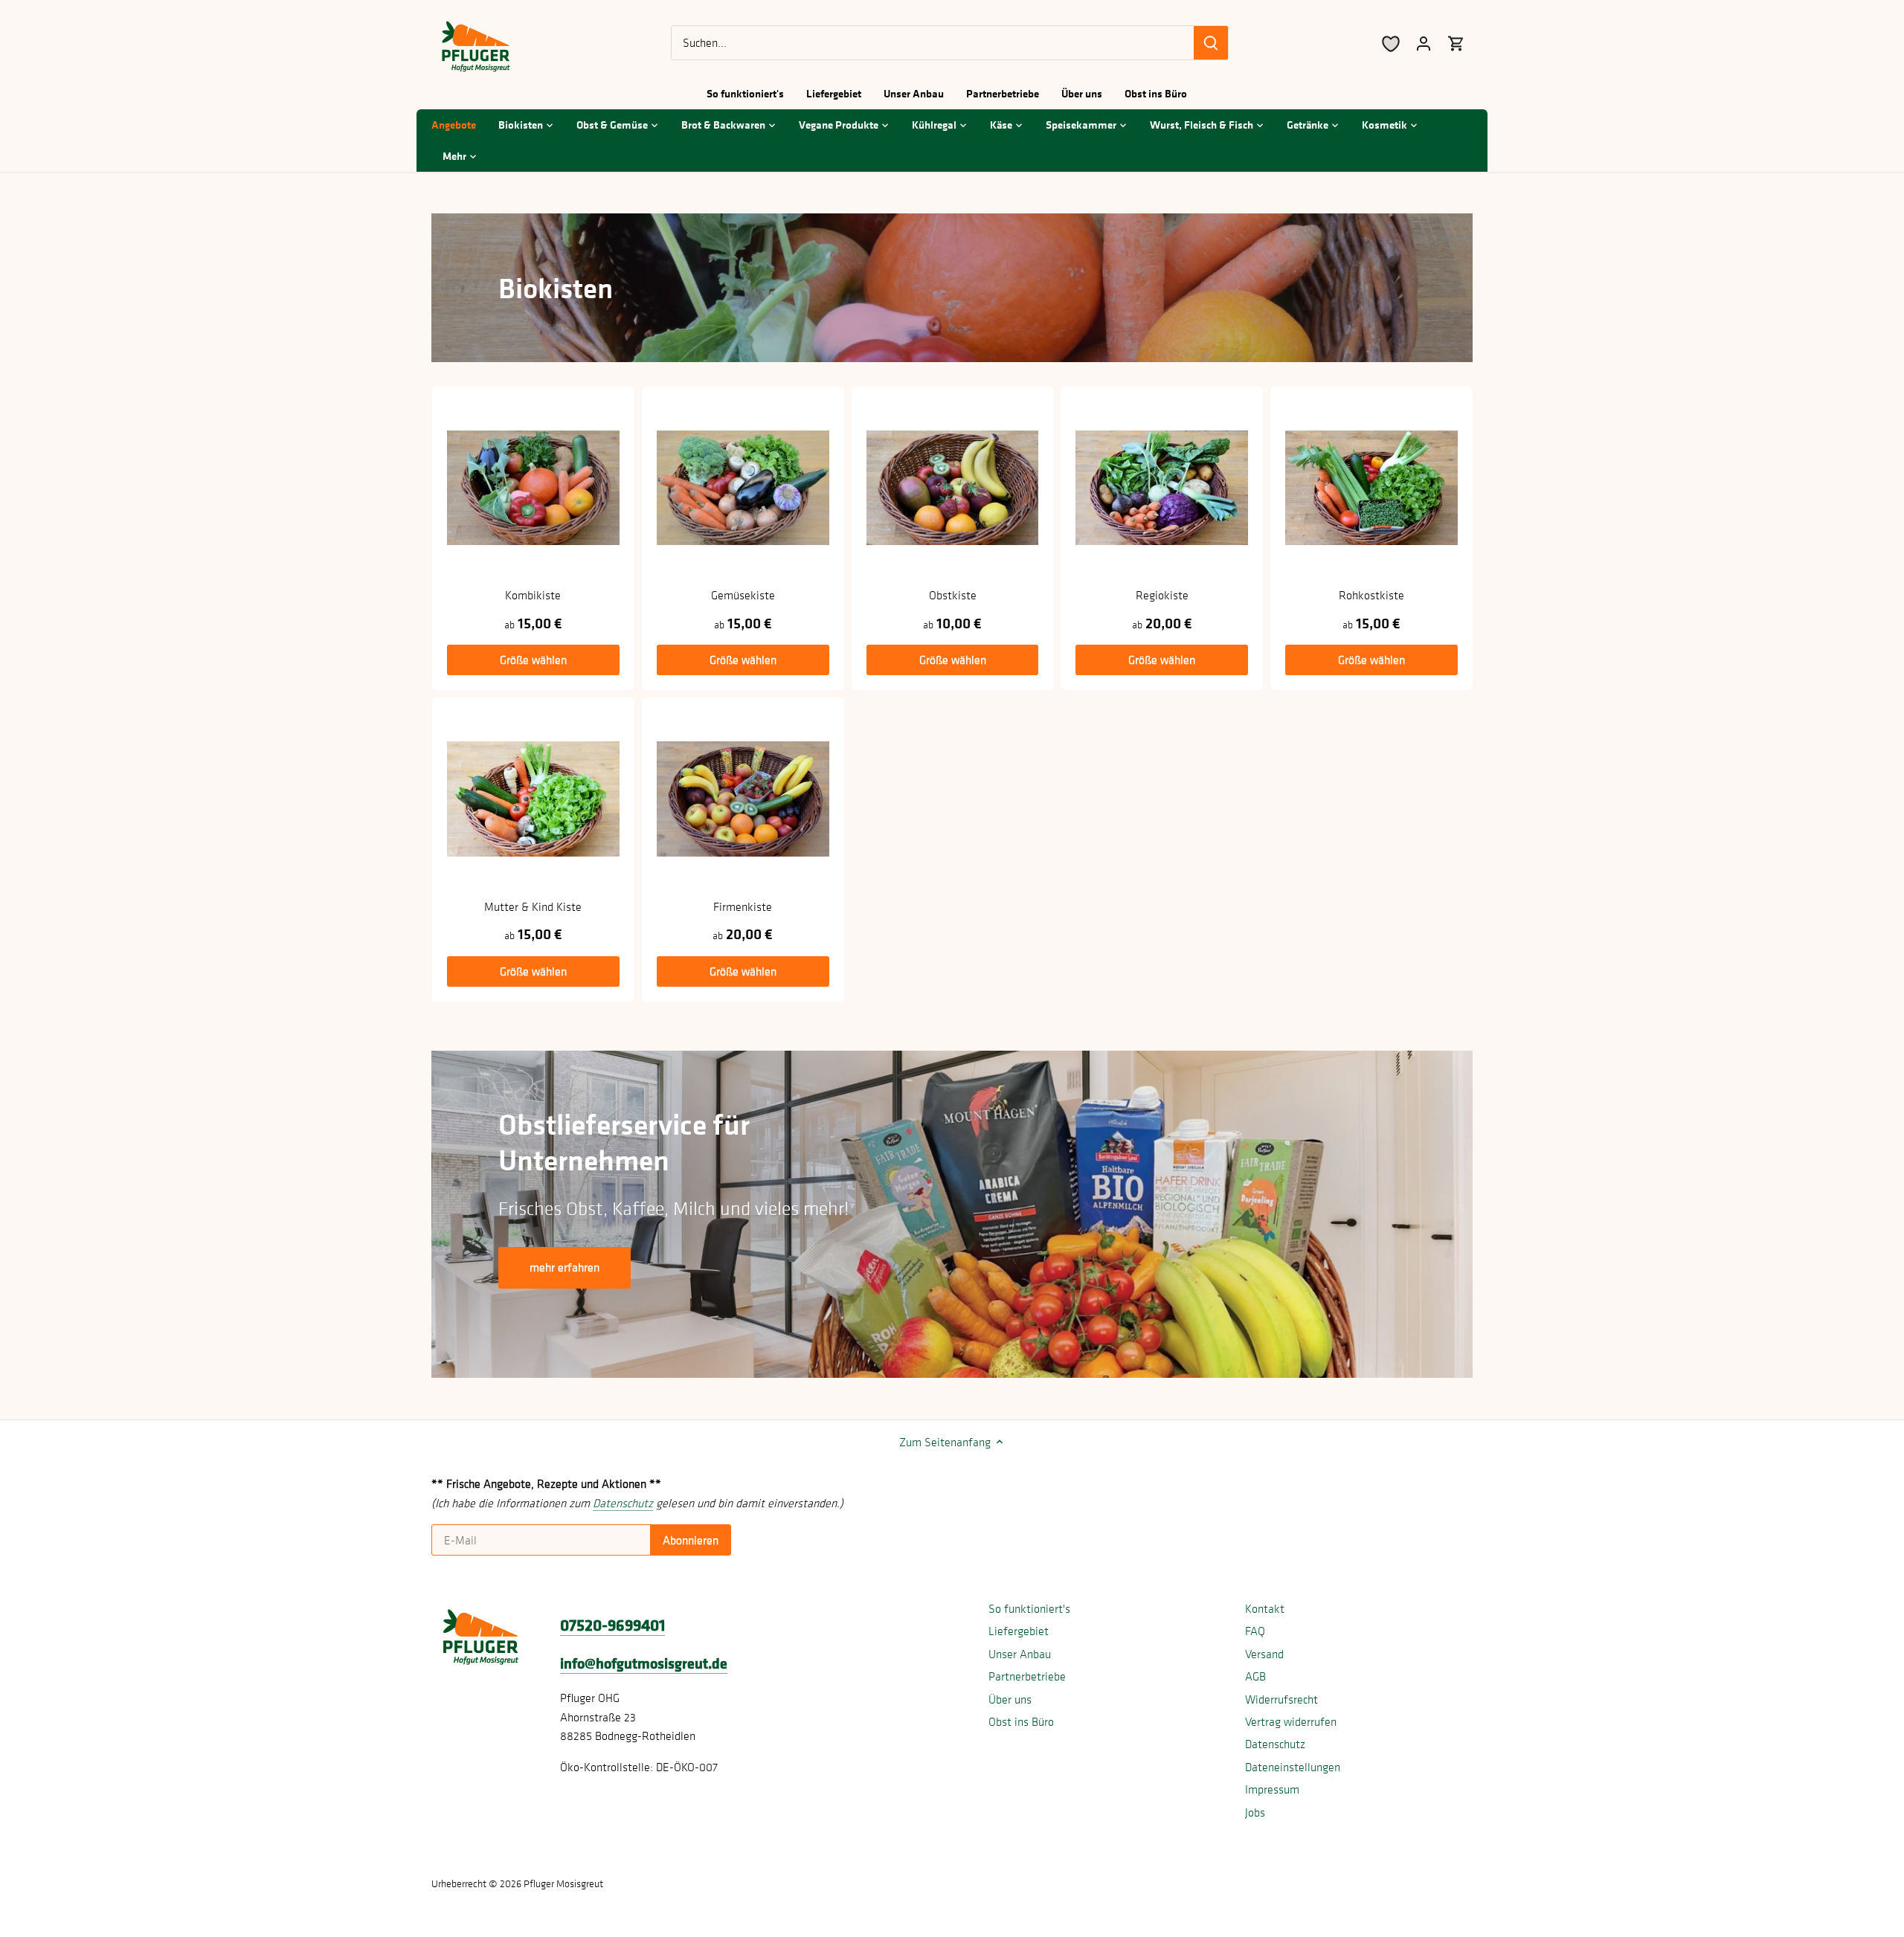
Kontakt (1265, 1608)
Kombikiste (533, 595)
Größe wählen (533, 660)
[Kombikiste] (533, 488)
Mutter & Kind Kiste (533, 906)
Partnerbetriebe (1027, 1676)
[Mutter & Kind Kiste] (533, 799)
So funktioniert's (1029, 1608)
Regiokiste (1162, 595)
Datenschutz (1275, 1744)
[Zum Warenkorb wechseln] (1456, 43)
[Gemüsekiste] (743, 488)
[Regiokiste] (1162, 488)
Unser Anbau (1020, 1654)
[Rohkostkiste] (1371, 488)
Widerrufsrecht (1281, 1699)
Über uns (1010, 1699)
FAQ (1255, 1631)
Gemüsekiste (743, 595)
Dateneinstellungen (1293, 1767)
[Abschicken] (1211, 43)
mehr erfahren (565, 1267)
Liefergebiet (1019, 1631)
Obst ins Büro (1021, 1721)
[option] (952, 1214)
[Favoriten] (1391, 43)
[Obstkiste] (953, 488)
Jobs (1255, 1812)
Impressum (1272, 1789)
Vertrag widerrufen (1291, 1721)
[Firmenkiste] (743, 799)
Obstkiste (953, 595)
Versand (1264, 1654)
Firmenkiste (743, 906)
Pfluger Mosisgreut (563, 1883)
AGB (1255, 1676)
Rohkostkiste (1371, 595)
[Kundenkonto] (1424, 43)
